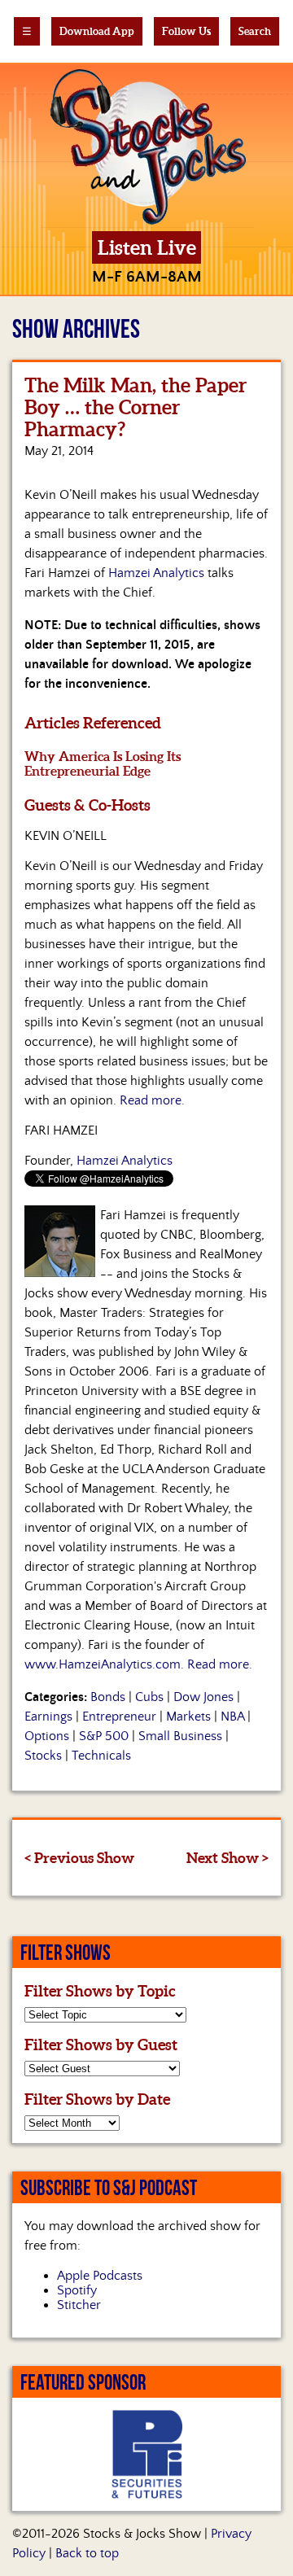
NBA (232, 1717)
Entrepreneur (119, 1717)
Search (255, 31)
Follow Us (186, 31)
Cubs (149, 1697)
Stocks (43, 1756)
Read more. (152, 1100)
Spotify (77, 2290)
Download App (97, 31)
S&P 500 (104, 1736)
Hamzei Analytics (156, 573)
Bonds (108, 1697)
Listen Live (147, 248)
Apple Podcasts (100, 2276)
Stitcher (79, 2305)
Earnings (48, 1717)
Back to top (87, 2553)
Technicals (101, 1756)
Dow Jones (203, 1697)
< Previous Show (79, 1858)
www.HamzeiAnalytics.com (103, 1664)
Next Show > (227, 1858)
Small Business (180, 1736)
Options (47, 1736)
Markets (188, 1717)
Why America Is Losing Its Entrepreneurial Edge (103, 763)
